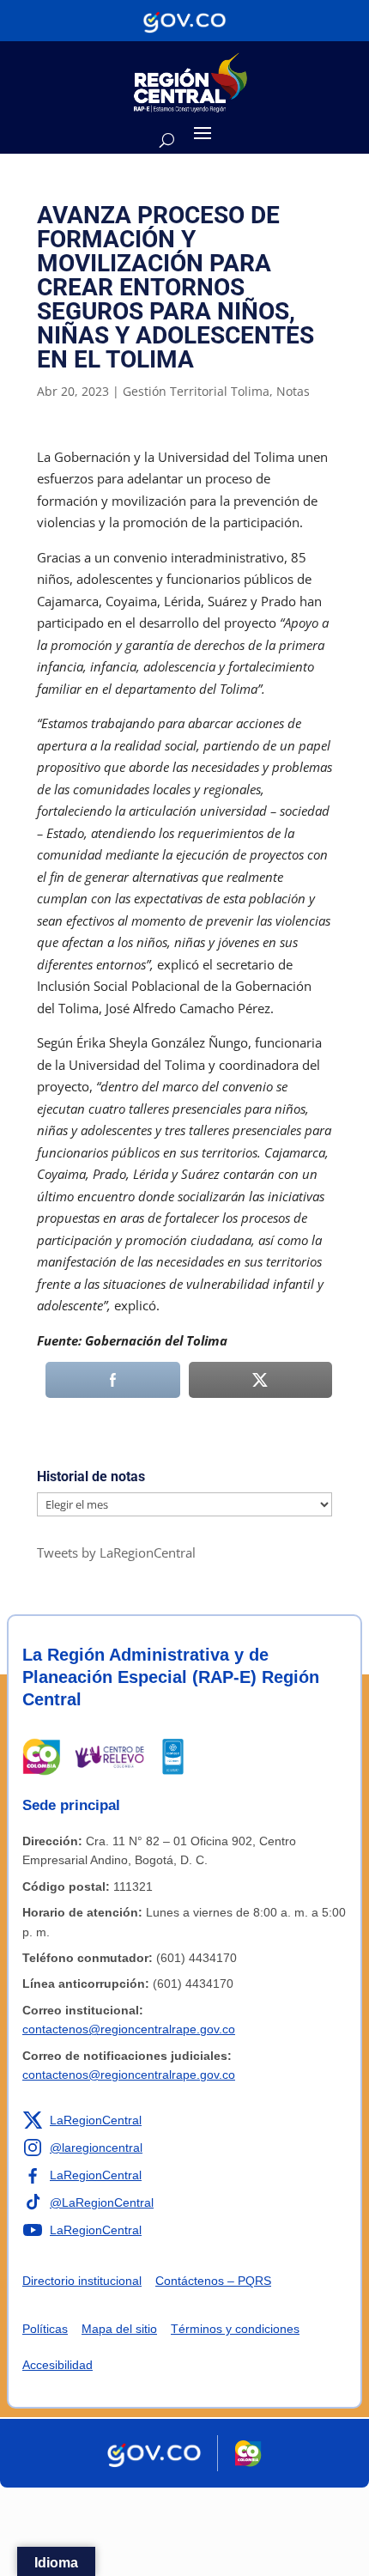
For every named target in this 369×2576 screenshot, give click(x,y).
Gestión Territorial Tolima (196, 391)
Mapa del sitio (119, 2329)
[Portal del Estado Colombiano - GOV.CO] (184, 21)
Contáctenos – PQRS (213, 2281)
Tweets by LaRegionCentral (116, 1552)
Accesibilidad (57, 2365)
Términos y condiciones (235, 2329)
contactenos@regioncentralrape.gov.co (129, 2029)
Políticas (45, 2329)
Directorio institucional (82, 2281)
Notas (293, 391)
